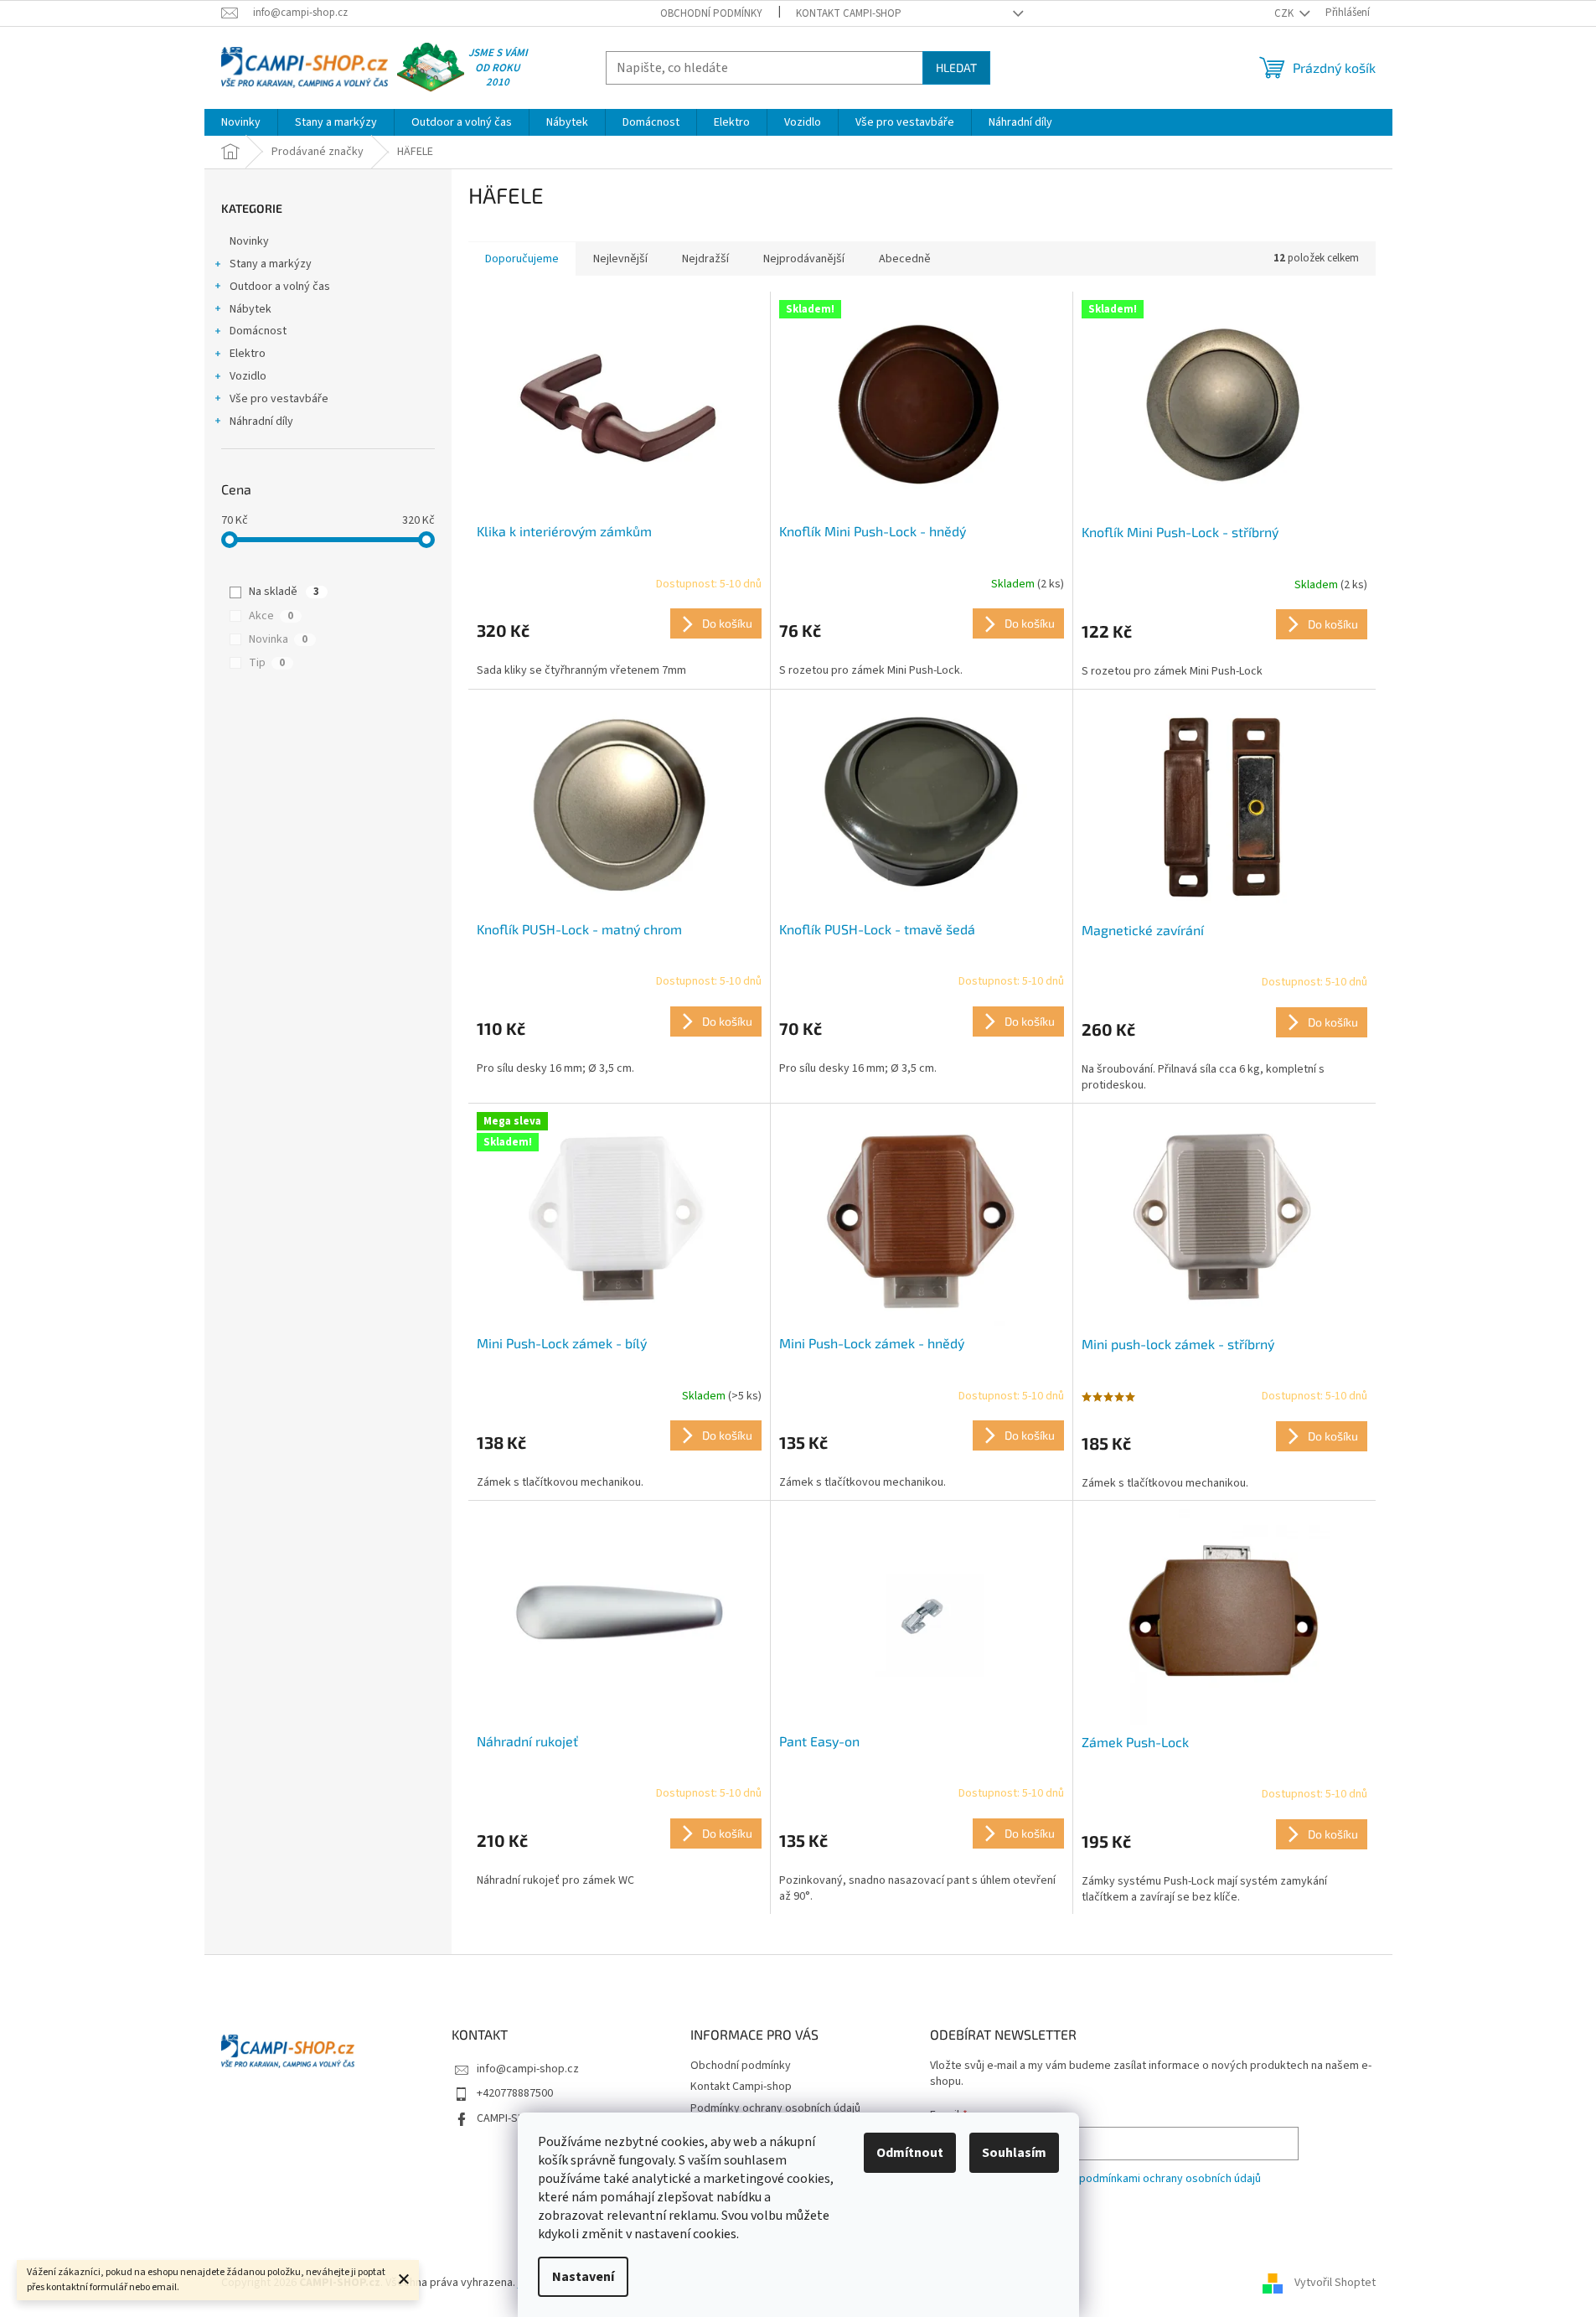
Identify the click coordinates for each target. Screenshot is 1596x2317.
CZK (1285, 13)
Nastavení (583, 2277)
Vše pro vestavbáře (279, 399)
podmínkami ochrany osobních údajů (1170, 2179)
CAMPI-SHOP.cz (514, 2118)
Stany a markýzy (271, 264)
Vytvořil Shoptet (1335, 2283)
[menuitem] (241, 122)
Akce (271, 616)
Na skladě (284, 592)
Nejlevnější (620, 259)
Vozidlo (248, 376)
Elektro (248, 354)
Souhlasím (1014, 2153)
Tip (267, 663)
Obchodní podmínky (711, 13)
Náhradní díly (261, 422)
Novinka (278, 639)
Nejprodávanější (804, 259)
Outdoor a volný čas (280, 287)
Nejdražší (705, 259)
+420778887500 (515, 2093)
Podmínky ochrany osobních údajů (775, 2108)
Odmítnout (910, 2153)
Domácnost (258, 331)
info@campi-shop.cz (528, 2069)
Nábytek (251, 309)
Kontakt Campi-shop (849, 13)
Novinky (249, 241)
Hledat (956, 67)
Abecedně (905, 259)
